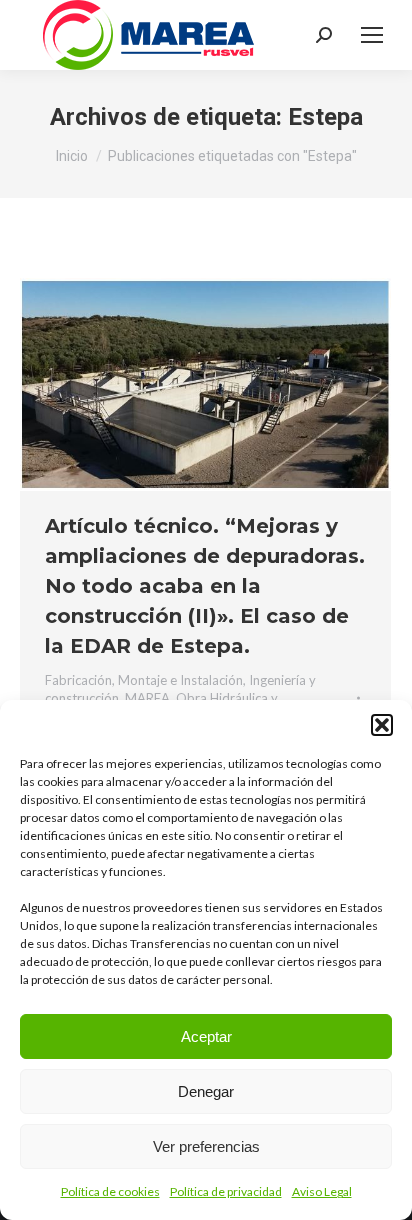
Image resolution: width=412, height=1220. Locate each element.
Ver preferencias (206, 1146)
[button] (382, 725)
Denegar (206, 1091)
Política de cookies (110, 1191)
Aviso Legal (322, 1191)
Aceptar (206, 1036)
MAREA (147, 698)
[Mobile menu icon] (372, 35)
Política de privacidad (226, 1191)
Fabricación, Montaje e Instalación (144, 680)
